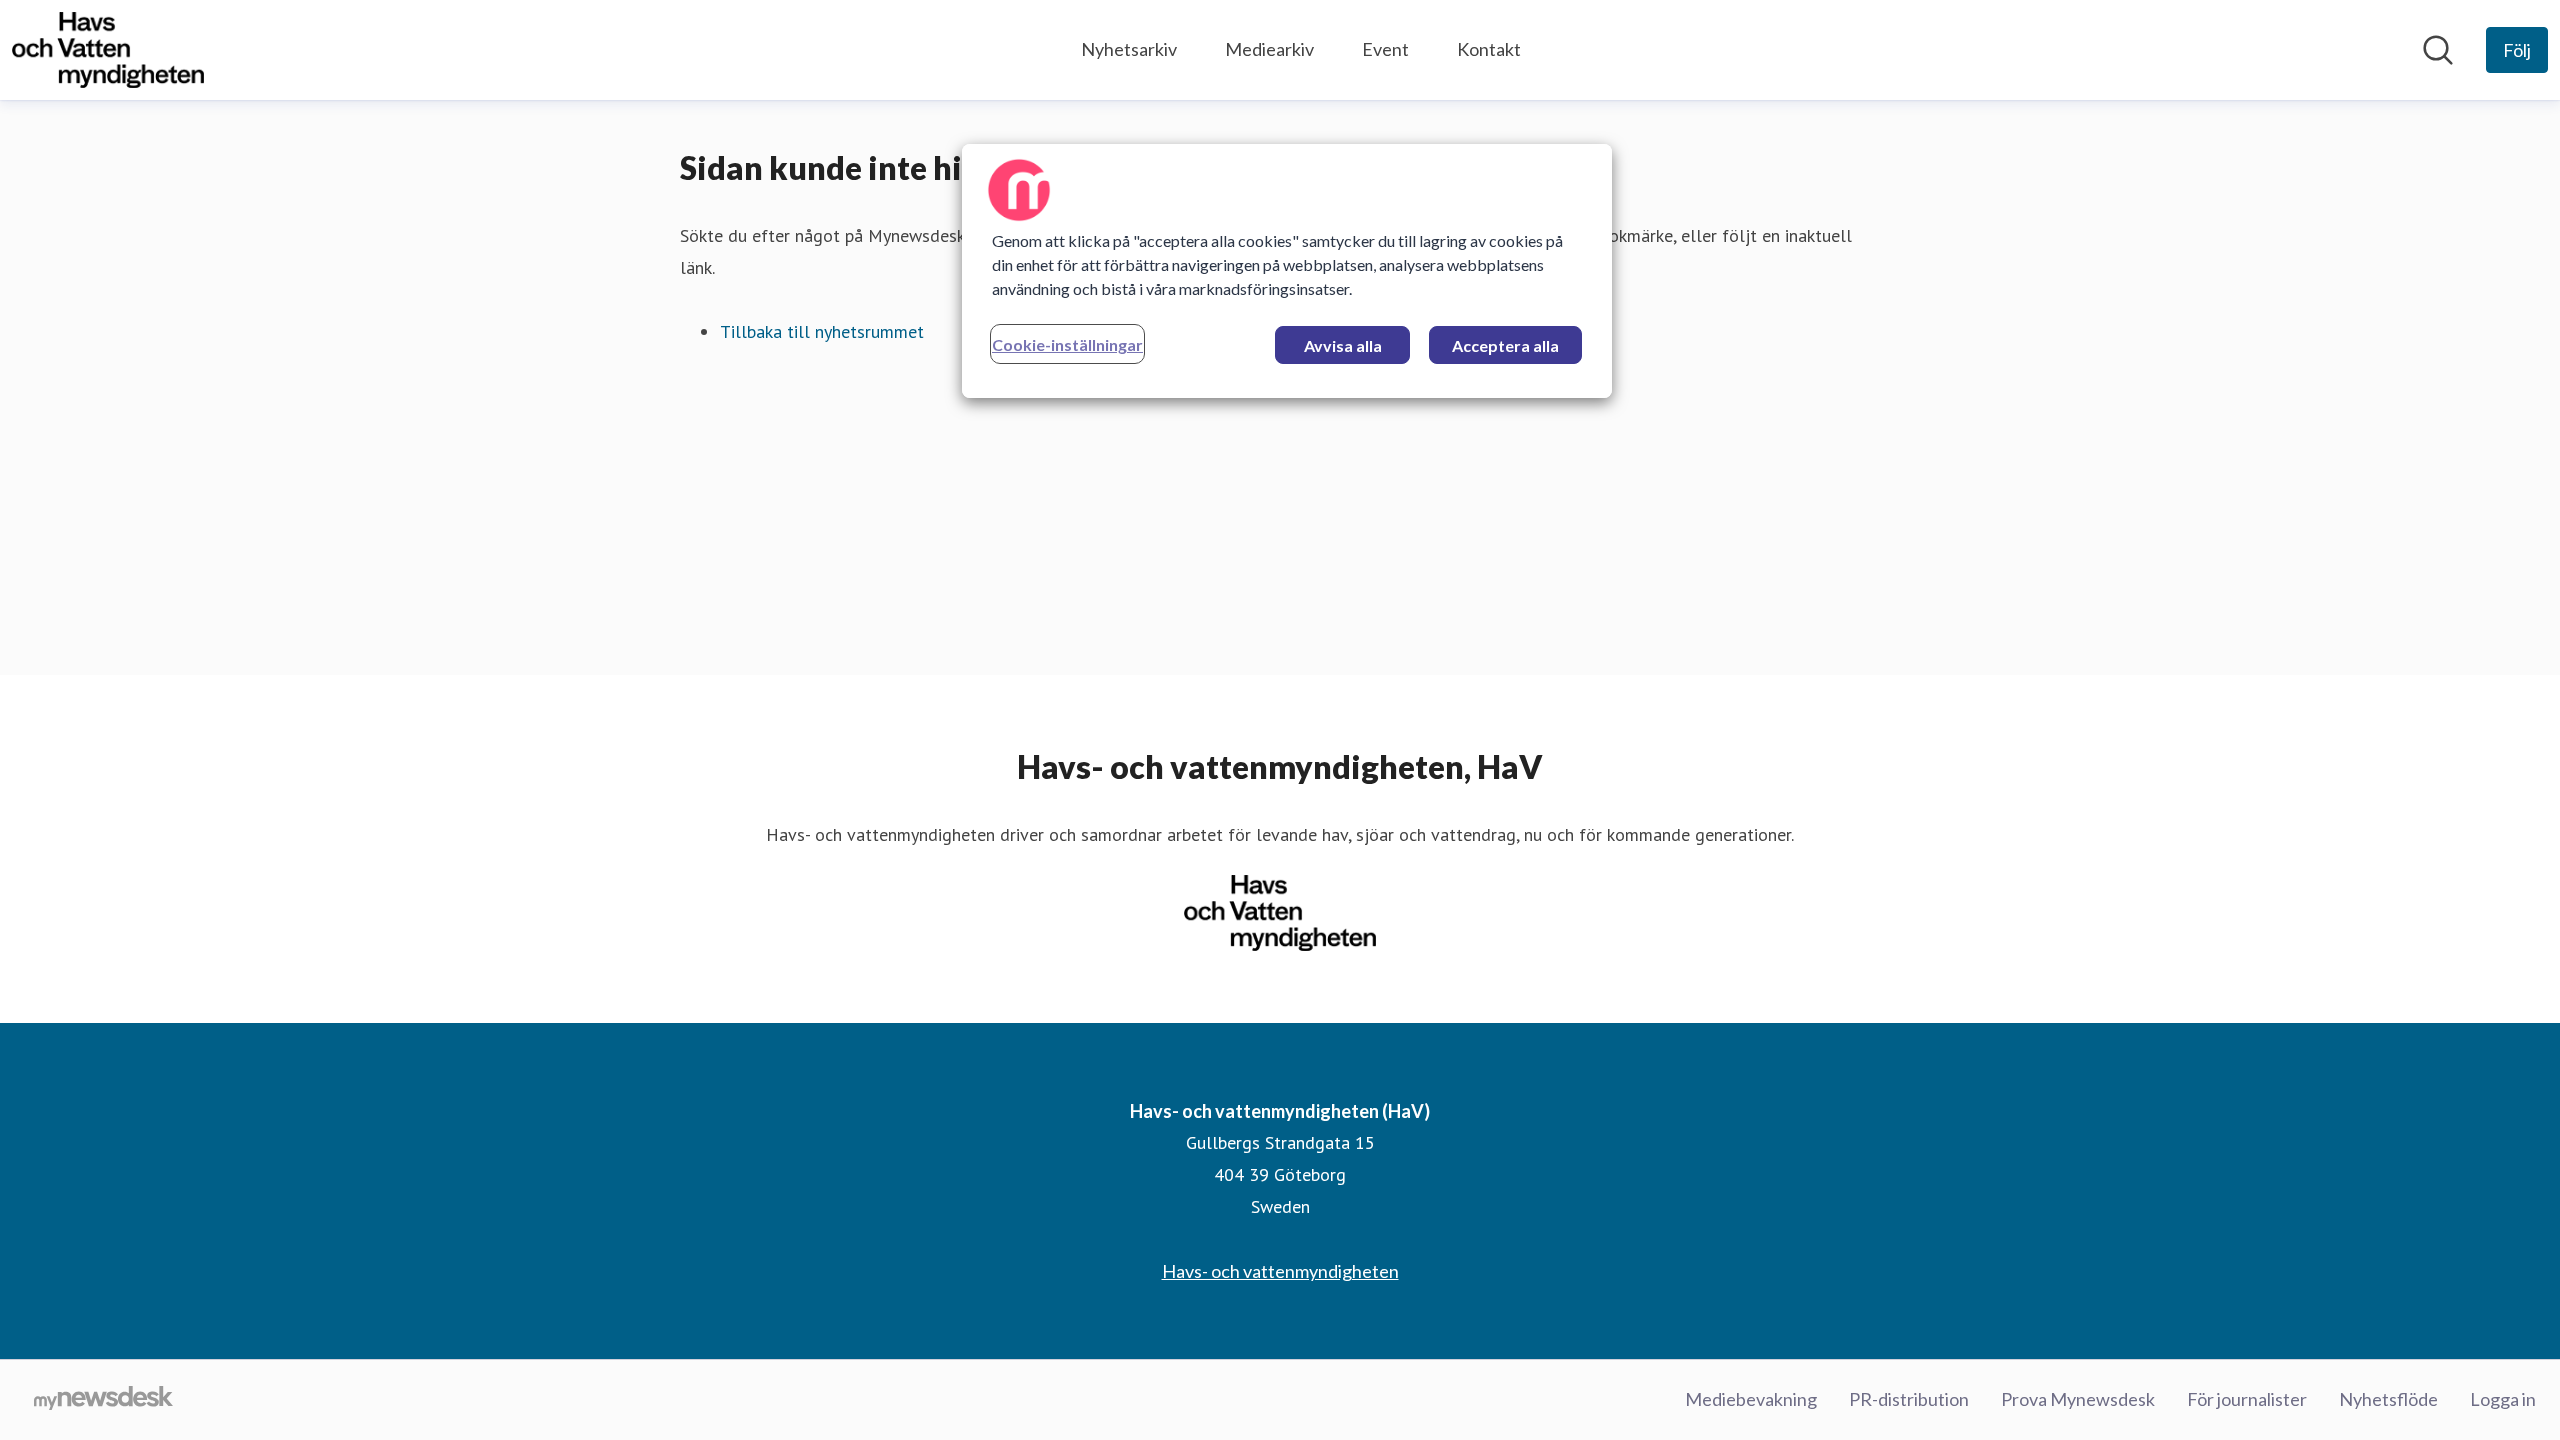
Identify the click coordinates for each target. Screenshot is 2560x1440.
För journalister (2247, 1399)
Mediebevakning (1751, 1399)
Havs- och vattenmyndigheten (1280, 1271)
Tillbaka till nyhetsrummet (822, 331)
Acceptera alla (1505, 345)
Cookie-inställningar (1067, 344)
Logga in (2503, 1399)
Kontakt (1489, 49)
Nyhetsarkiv (1129, 49)
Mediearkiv (1269, 49)
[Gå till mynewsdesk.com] (103, 1400)
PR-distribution (1909, 1399)
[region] (1287, 271)
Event (1385, 49)
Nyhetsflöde (2388, 1399)
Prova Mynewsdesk (2078, 1399)
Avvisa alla (1343, 345)
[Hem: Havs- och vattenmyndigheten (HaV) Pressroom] (108, 50)
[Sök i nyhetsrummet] (2438, 50)
